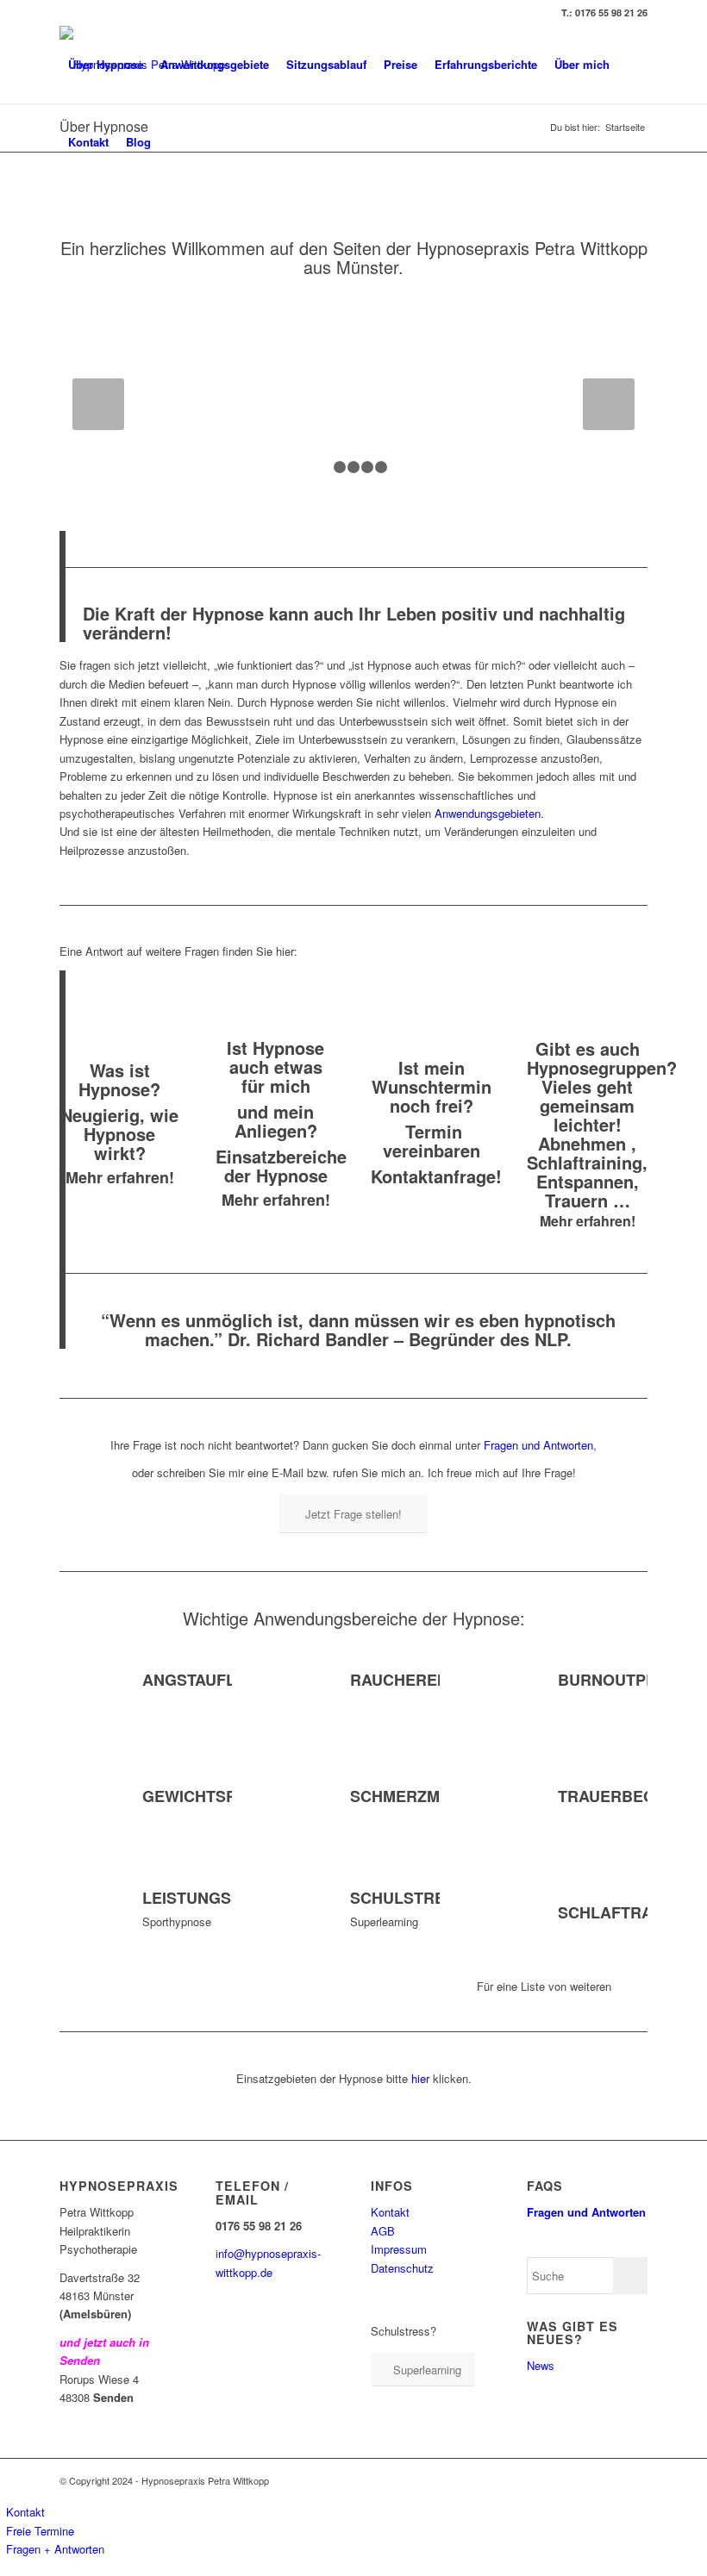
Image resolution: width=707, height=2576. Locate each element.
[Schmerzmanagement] (297, 1798)
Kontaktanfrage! (436, 1176)
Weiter (609, 404)
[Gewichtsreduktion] (89, 1798)
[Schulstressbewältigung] (297, 1914)
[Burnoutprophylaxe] (504, 1681)
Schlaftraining (627, 1912)
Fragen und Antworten (538, 1445)
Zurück (98, 404)
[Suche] (174, 142)
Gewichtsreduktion (230, 1796)
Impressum (399, 2249)
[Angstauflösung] (89, 1681)
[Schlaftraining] (504, 1914)
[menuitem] (106, 65)
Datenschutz (402, 2268)
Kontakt (390, 2212)
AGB (383, 2231)
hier (419, 2078)
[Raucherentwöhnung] (297, 1681)
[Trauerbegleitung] (504, 1798)
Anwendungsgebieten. (489, 813)
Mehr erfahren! (120, 1177)
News (541, 2365)
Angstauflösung (217, 1680)
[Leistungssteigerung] (89, 1914)
